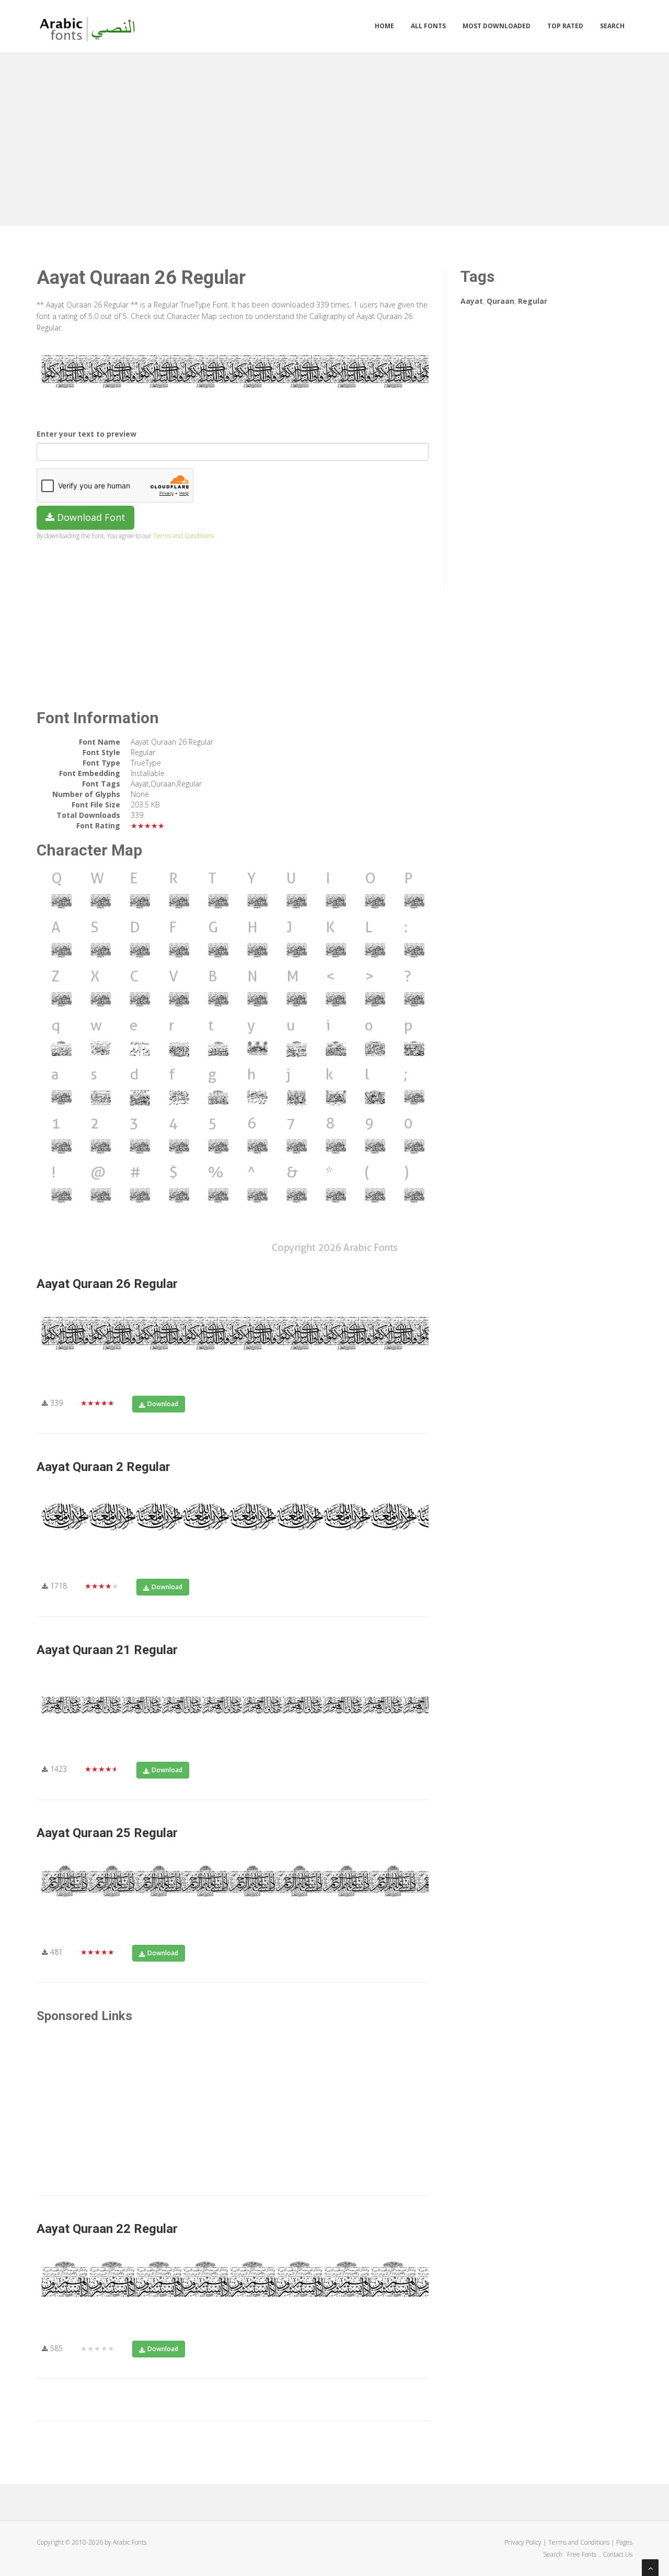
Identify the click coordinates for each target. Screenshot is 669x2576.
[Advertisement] (334, 137)
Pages (624, 2542)
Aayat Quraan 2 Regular (103, 1467)
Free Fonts (583, 2554)
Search (612, 26)
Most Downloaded (497, 26)
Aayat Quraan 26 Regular (107, 1284)
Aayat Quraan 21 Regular (107, 1650)
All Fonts (428, 26)
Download (163, 1404)
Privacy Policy (523, 2542)
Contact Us (618, 2554)
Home (384, 26)
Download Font (90, 517)
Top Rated (565, 26)
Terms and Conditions (183, 535)
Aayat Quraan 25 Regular (107, 1833)
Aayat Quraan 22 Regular (107, 2229)
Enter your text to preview (86, 434)
